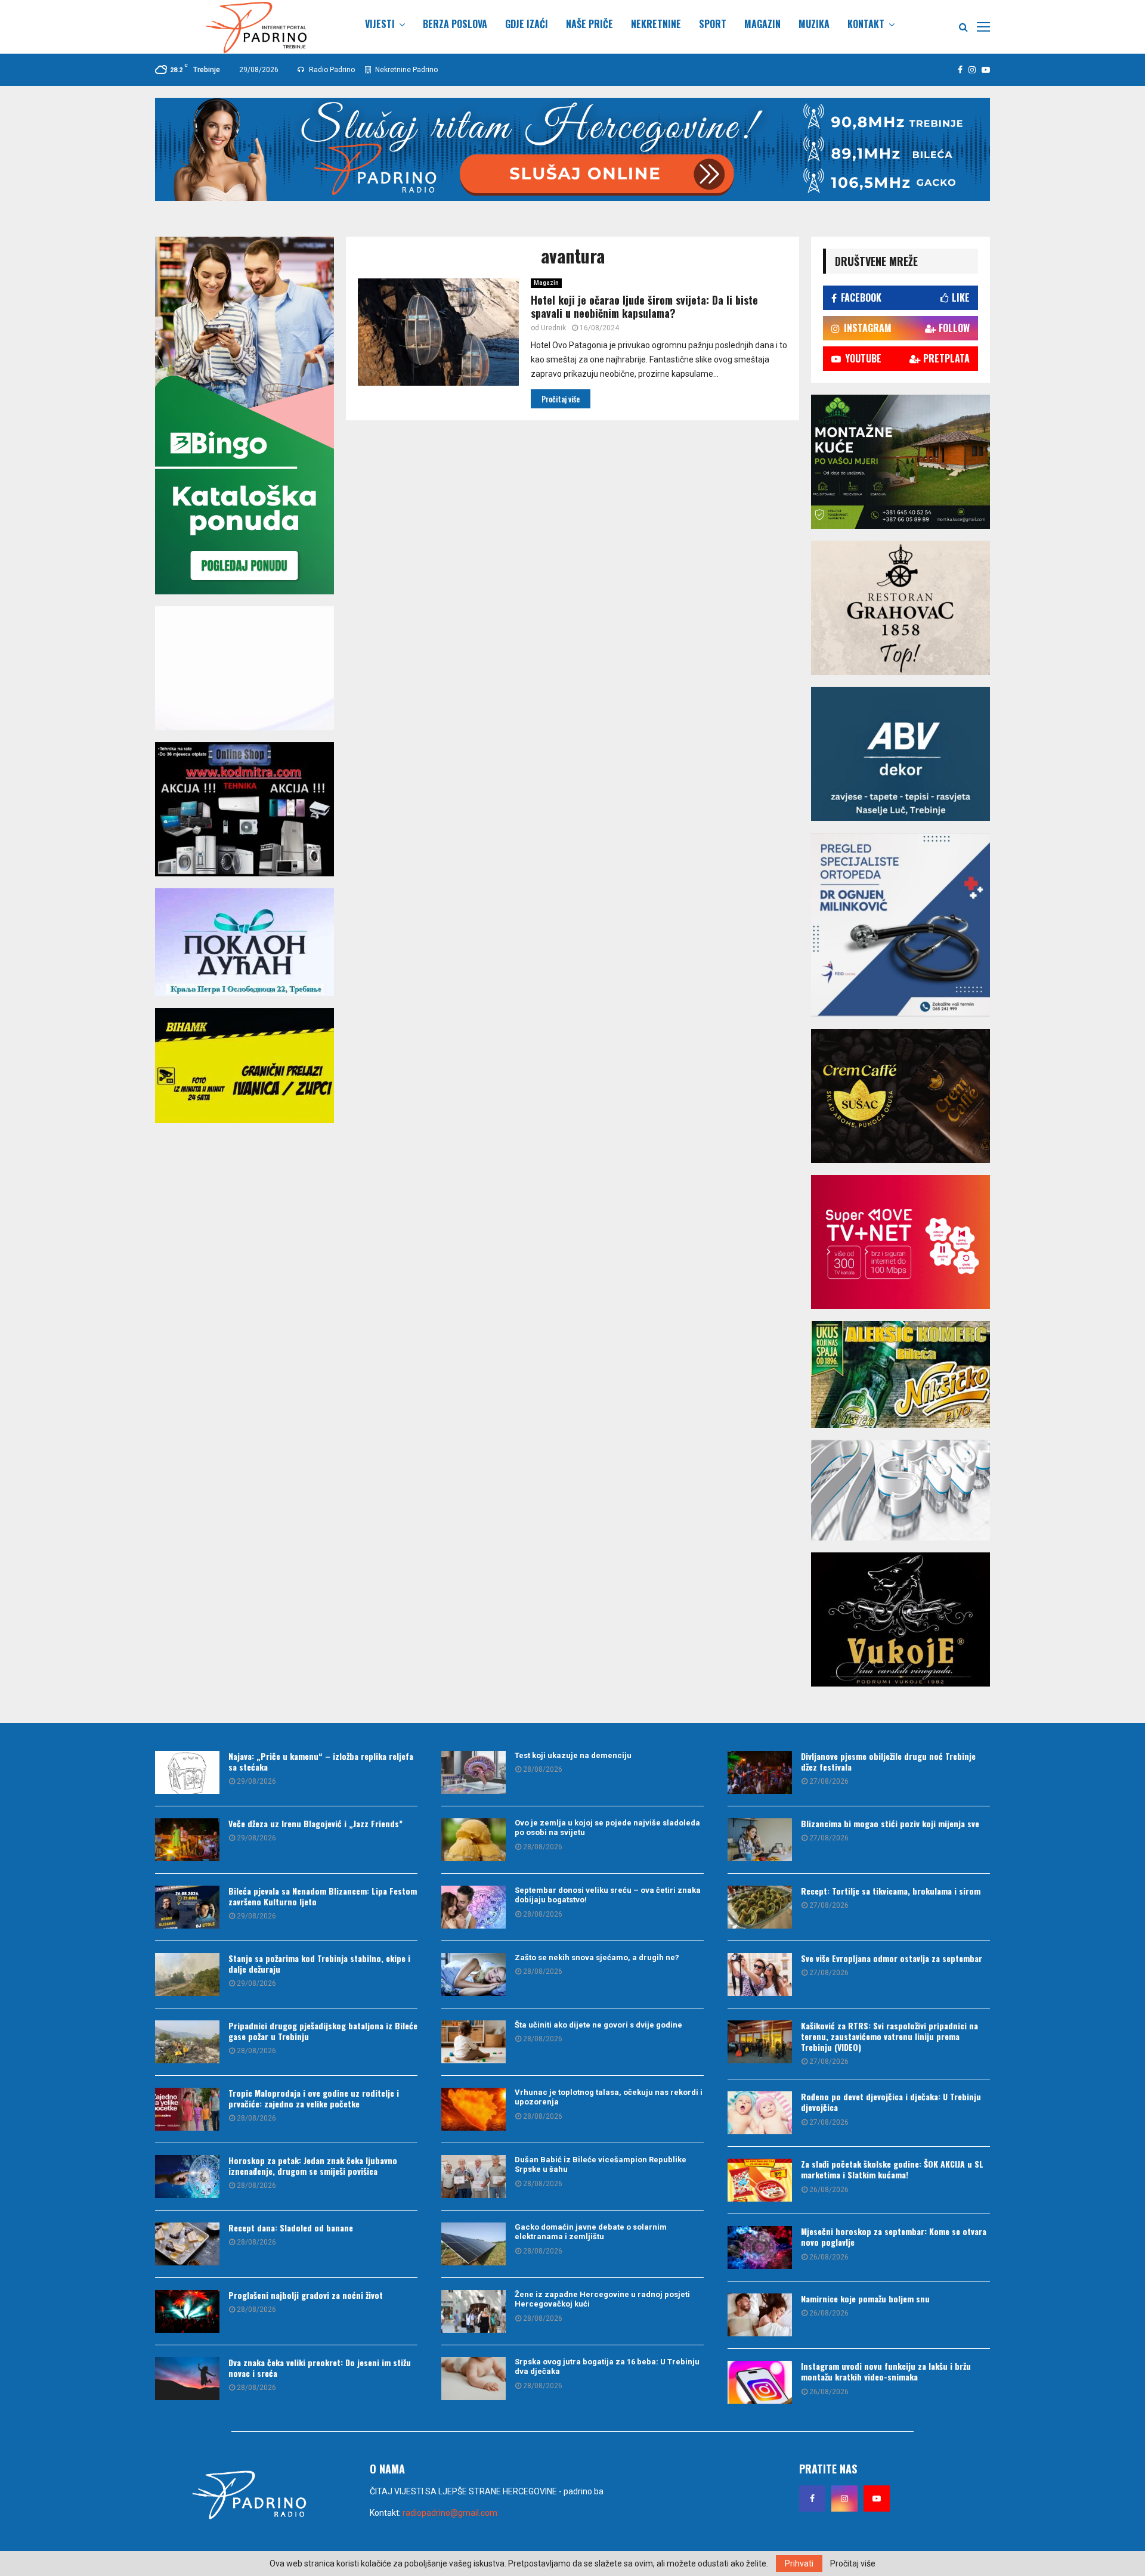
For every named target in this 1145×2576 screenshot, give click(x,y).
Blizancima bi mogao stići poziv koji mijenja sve (890, 1823)
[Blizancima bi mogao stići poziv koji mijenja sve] (760, 1840)
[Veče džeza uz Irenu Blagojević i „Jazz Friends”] (187, 1840)
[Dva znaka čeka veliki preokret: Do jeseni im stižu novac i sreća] (187, 2379)
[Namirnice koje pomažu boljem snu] (760, 2315)
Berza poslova (455, 24)
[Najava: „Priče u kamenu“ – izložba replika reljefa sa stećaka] (187, 1772)
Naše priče (589, 24)
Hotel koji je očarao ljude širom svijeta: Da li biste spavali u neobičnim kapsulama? (644, 307)
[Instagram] (844, 2498)
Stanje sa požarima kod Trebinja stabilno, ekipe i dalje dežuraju (319, 1963)
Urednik (553, 328)
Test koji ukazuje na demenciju (573, 1755)
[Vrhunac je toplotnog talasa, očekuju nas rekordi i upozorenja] (474, 2109)
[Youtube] (877, 2498)
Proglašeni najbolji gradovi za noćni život (306, 2295)
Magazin (762, 24)
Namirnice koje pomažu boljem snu (865, 2298)
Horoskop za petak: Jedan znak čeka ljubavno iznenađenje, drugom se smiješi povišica (313, 2166)
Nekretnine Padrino (406, 70)
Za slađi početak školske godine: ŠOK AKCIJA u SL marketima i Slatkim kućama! (892, 2169)
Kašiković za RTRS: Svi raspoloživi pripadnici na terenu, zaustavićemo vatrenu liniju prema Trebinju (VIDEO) (889, 2036)
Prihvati (799, 2563)
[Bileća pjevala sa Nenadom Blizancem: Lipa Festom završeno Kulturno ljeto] (187, 1907)
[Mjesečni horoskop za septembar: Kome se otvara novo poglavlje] (760, 2248)
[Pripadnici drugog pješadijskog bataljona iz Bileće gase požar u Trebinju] (187, 2042)
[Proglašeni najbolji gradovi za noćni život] (187, 2311)
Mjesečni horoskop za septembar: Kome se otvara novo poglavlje (894, 2236)
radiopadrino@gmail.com (450, 2513)
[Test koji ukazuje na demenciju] (474, 1772)
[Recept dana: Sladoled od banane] (187, 2244)
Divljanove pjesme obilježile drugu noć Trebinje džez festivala (888, 1761)
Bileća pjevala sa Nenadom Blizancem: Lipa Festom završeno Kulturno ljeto (323, 1896)
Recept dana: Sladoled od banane (291, 2228)
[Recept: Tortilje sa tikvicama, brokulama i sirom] (760, 1907)
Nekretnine (656, 24)
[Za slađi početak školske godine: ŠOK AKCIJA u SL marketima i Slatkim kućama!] (760, 2180)
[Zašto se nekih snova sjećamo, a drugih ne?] (474, 1974)
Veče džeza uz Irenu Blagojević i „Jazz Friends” (315, 1823)
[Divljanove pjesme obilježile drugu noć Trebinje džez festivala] (760, 1772)
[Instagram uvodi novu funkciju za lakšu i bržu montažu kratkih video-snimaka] (760, 2382)
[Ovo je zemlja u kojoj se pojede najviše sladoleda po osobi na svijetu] (474, 1840)
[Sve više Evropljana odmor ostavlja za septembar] (760, 1974)
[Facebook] (812, 2498)
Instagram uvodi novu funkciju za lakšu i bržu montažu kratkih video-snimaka (886, 2371)
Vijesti (380, 24)
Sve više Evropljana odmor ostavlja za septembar (892, 1958)
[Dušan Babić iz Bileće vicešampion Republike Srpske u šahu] (474, 2177)
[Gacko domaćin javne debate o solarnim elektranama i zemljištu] (474, 2244)
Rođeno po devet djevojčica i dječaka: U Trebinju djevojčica (891, 2102)
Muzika (814, 24)
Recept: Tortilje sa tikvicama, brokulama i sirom (891, 1891)
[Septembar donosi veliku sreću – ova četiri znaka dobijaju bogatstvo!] (474, 1907)
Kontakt (866, 24)
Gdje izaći (527, 24)
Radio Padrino (331, 70)
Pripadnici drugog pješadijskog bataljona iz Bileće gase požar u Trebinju (323, 2031)
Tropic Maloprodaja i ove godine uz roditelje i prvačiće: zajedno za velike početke (314, 2098)
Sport (713, 24)
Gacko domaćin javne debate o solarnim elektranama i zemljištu (591, 2232)
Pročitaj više (853, 2563)
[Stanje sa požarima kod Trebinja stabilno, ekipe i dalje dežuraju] (187, 1974)
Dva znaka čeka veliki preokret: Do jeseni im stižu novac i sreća (320, 2368)
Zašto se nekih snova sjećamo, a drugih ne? (597, 1957)
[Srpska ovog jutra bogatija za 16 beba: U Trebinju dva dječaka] (474, 2379)
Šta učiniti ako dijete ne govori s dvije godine (598, 2025)
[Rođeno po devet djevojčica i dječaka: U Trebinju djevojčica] (760, 2113)
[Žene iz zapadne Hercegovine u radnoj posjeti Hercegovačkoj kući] (474, 2311)
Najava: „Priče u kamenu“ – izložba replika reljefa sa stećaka (321, 1761)
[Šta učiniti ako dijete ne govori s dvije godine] (474, 2042)
